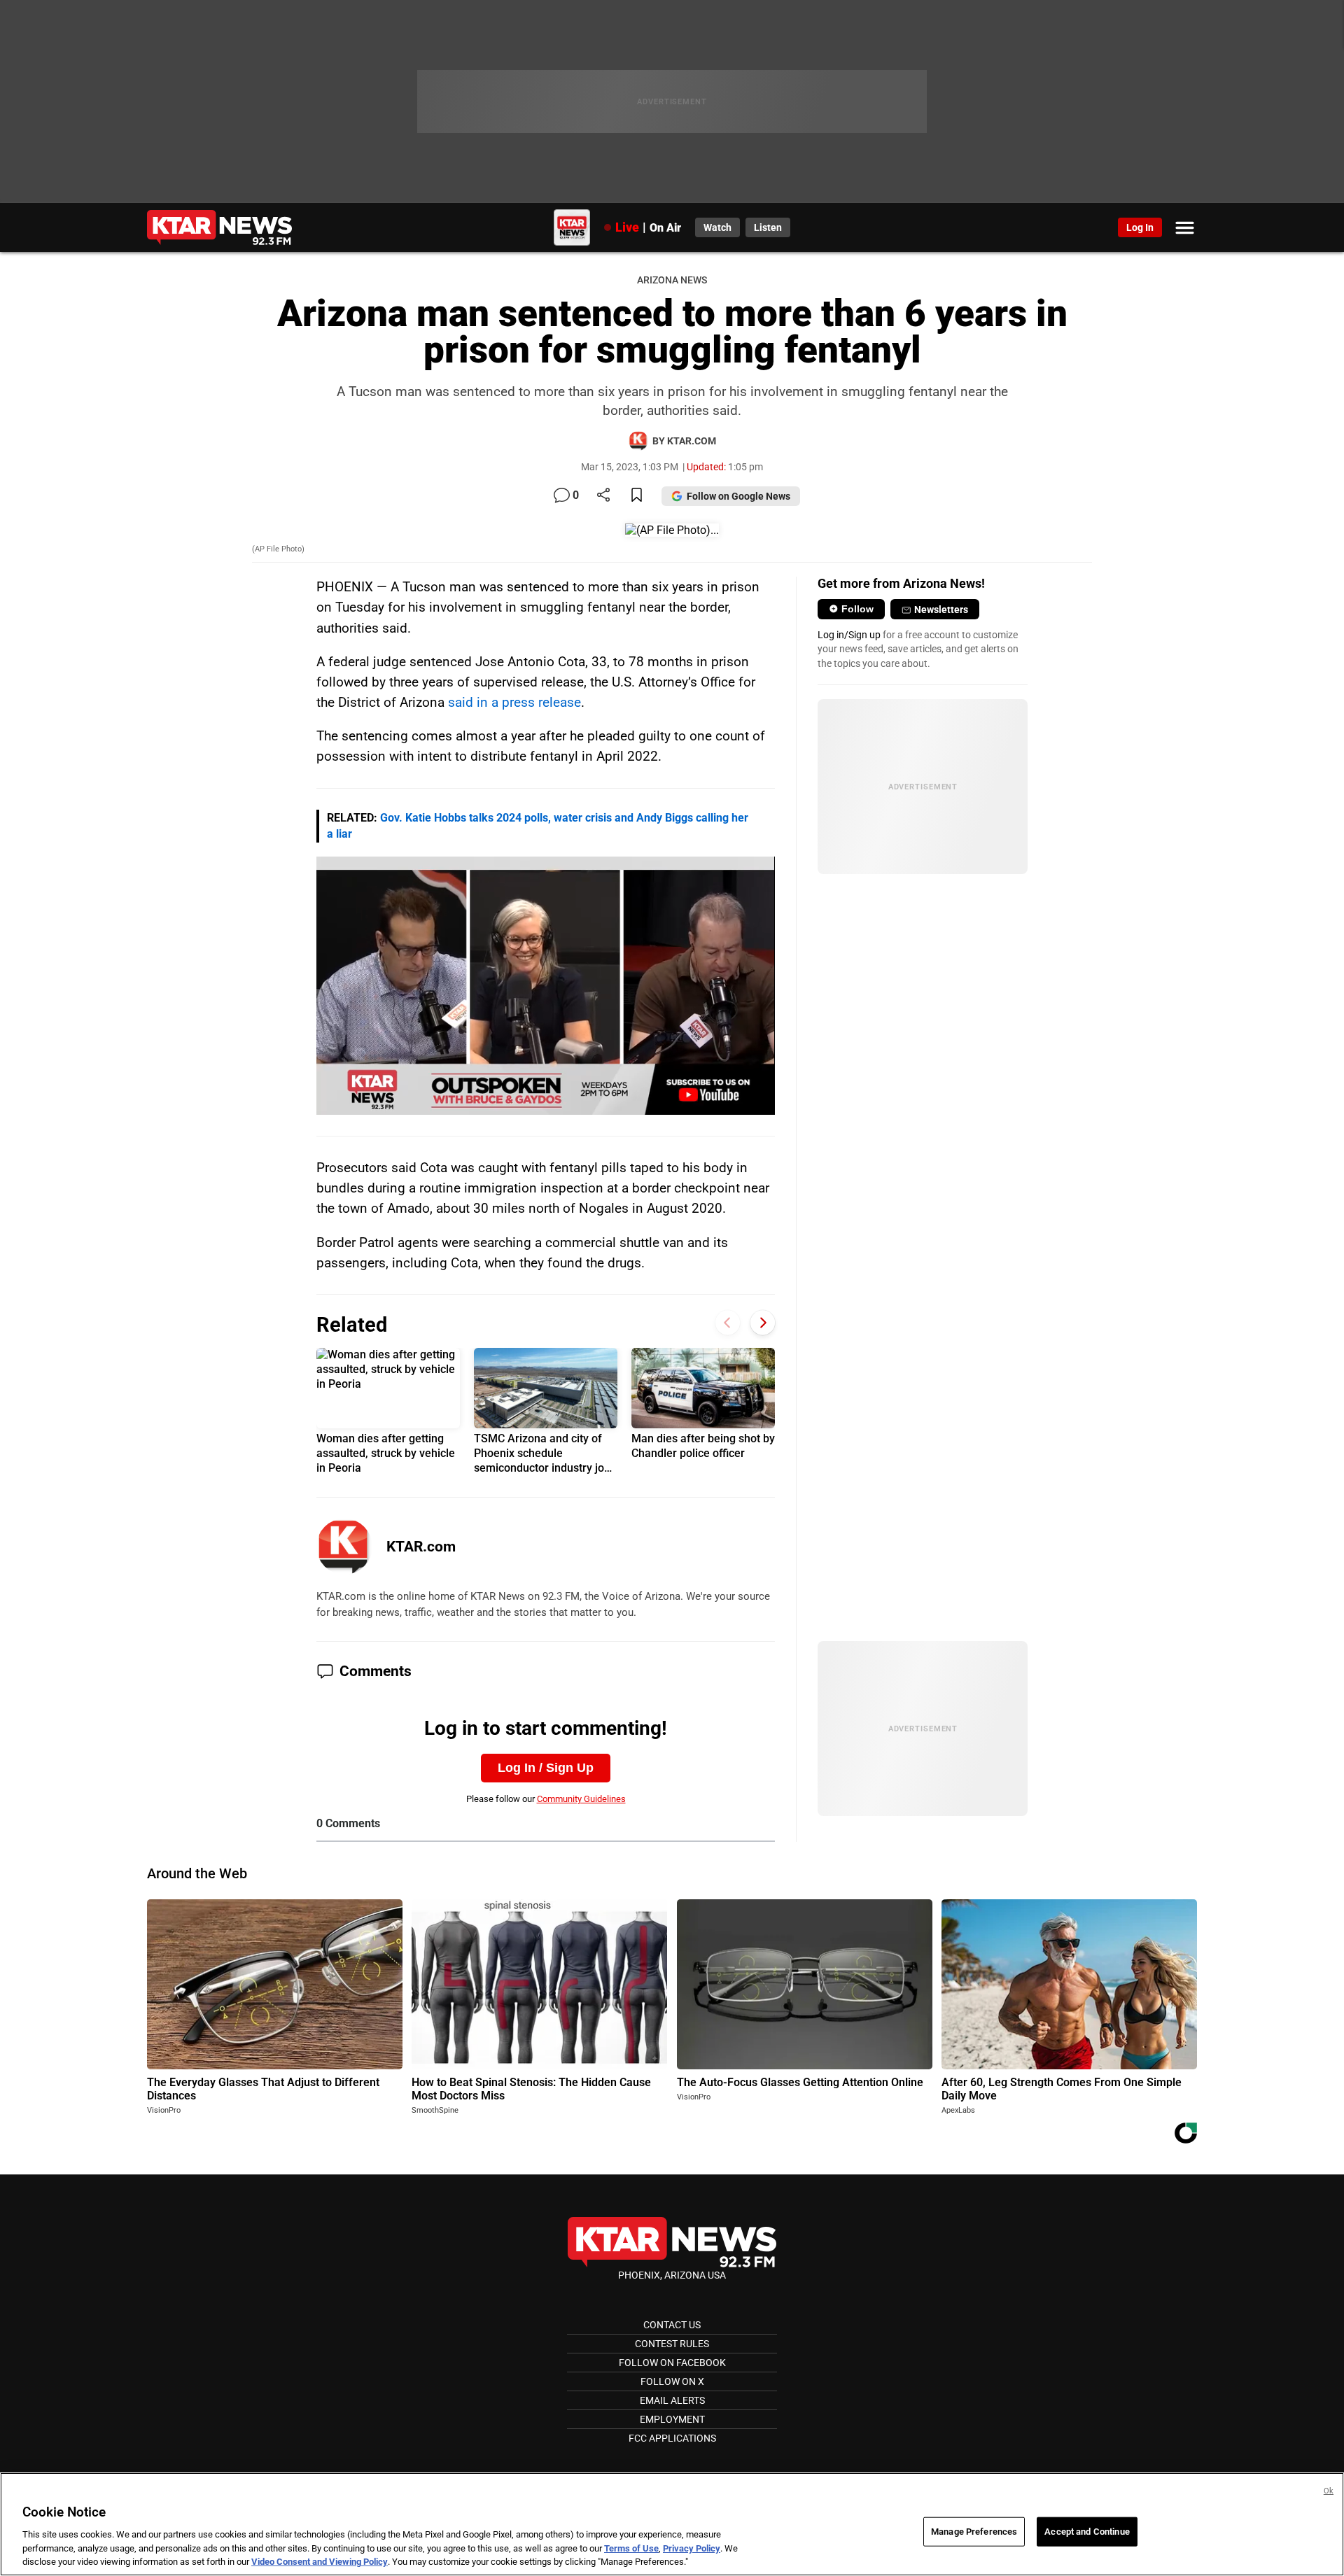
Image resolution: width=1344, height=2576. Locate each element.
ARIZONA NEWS (672, 280)
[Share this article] (603, 496)
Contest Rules (672, 2344)
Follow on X (672, 2381)
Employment (672, 2419)
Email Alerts (672, 2400)
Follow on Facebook (672, 2363)
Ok (1329, 2491)
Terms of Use (631, 2548)
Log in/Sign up (849, 635)
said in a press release (514, 702)
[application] (546, 986)
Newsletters (941, 610)
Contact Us (672, 2325)
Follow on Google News (738, 496)
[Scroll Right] (763, 1323)
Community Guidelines (581, 1799)
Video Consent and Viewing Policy (320, 2562)
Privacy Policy (692, 2548)
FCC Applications (672, 2438)
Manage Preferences (974, 2532)
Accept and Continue (1087, 2532)
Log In (1140, 227)
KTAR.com (421, 1547)
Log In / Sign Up (546, 1768)
